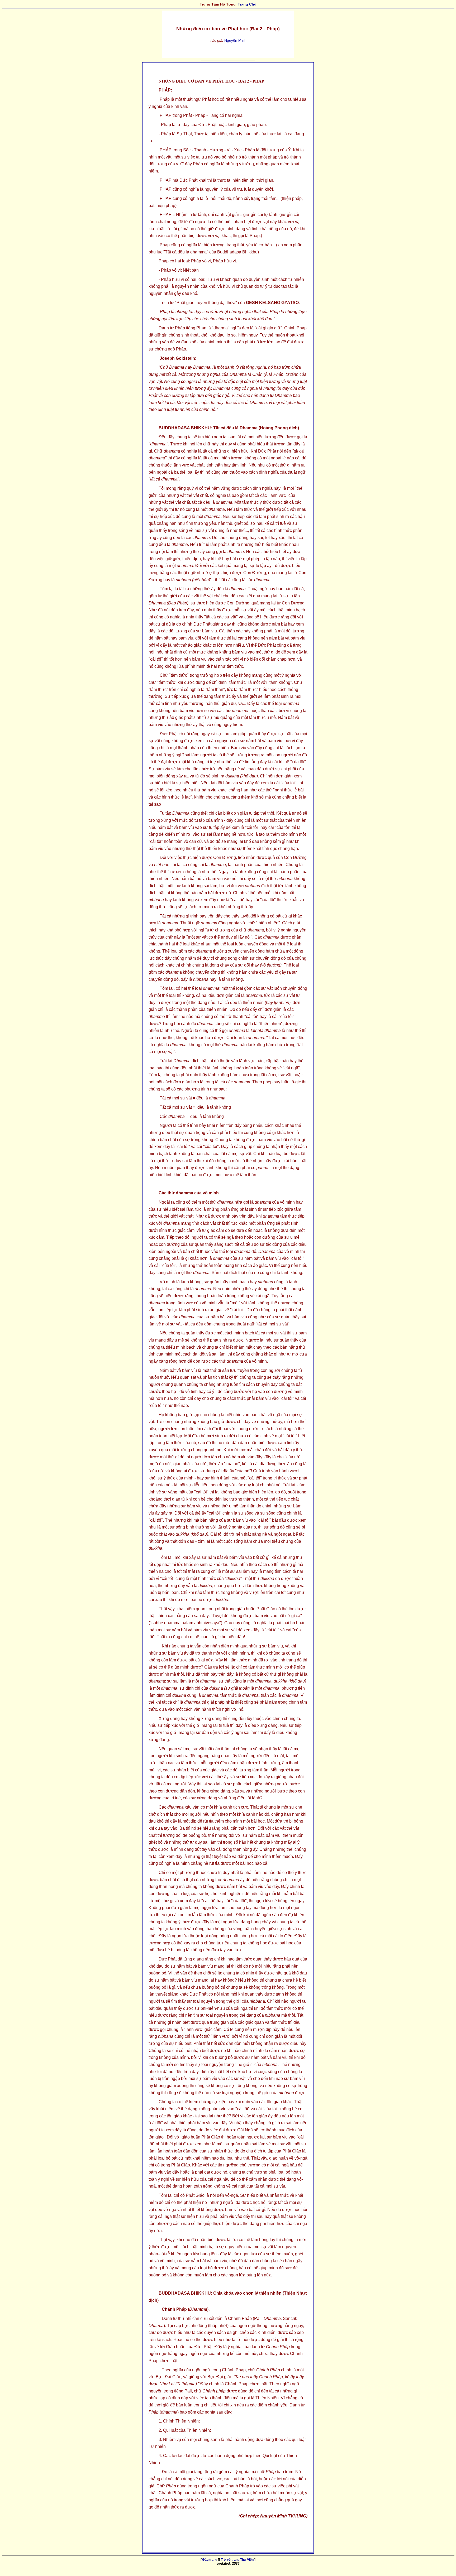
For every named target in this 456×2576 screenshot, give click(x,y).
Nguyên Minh (235, 40)
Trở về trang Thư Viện (237, 2560)
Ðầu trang (210, 2560)
